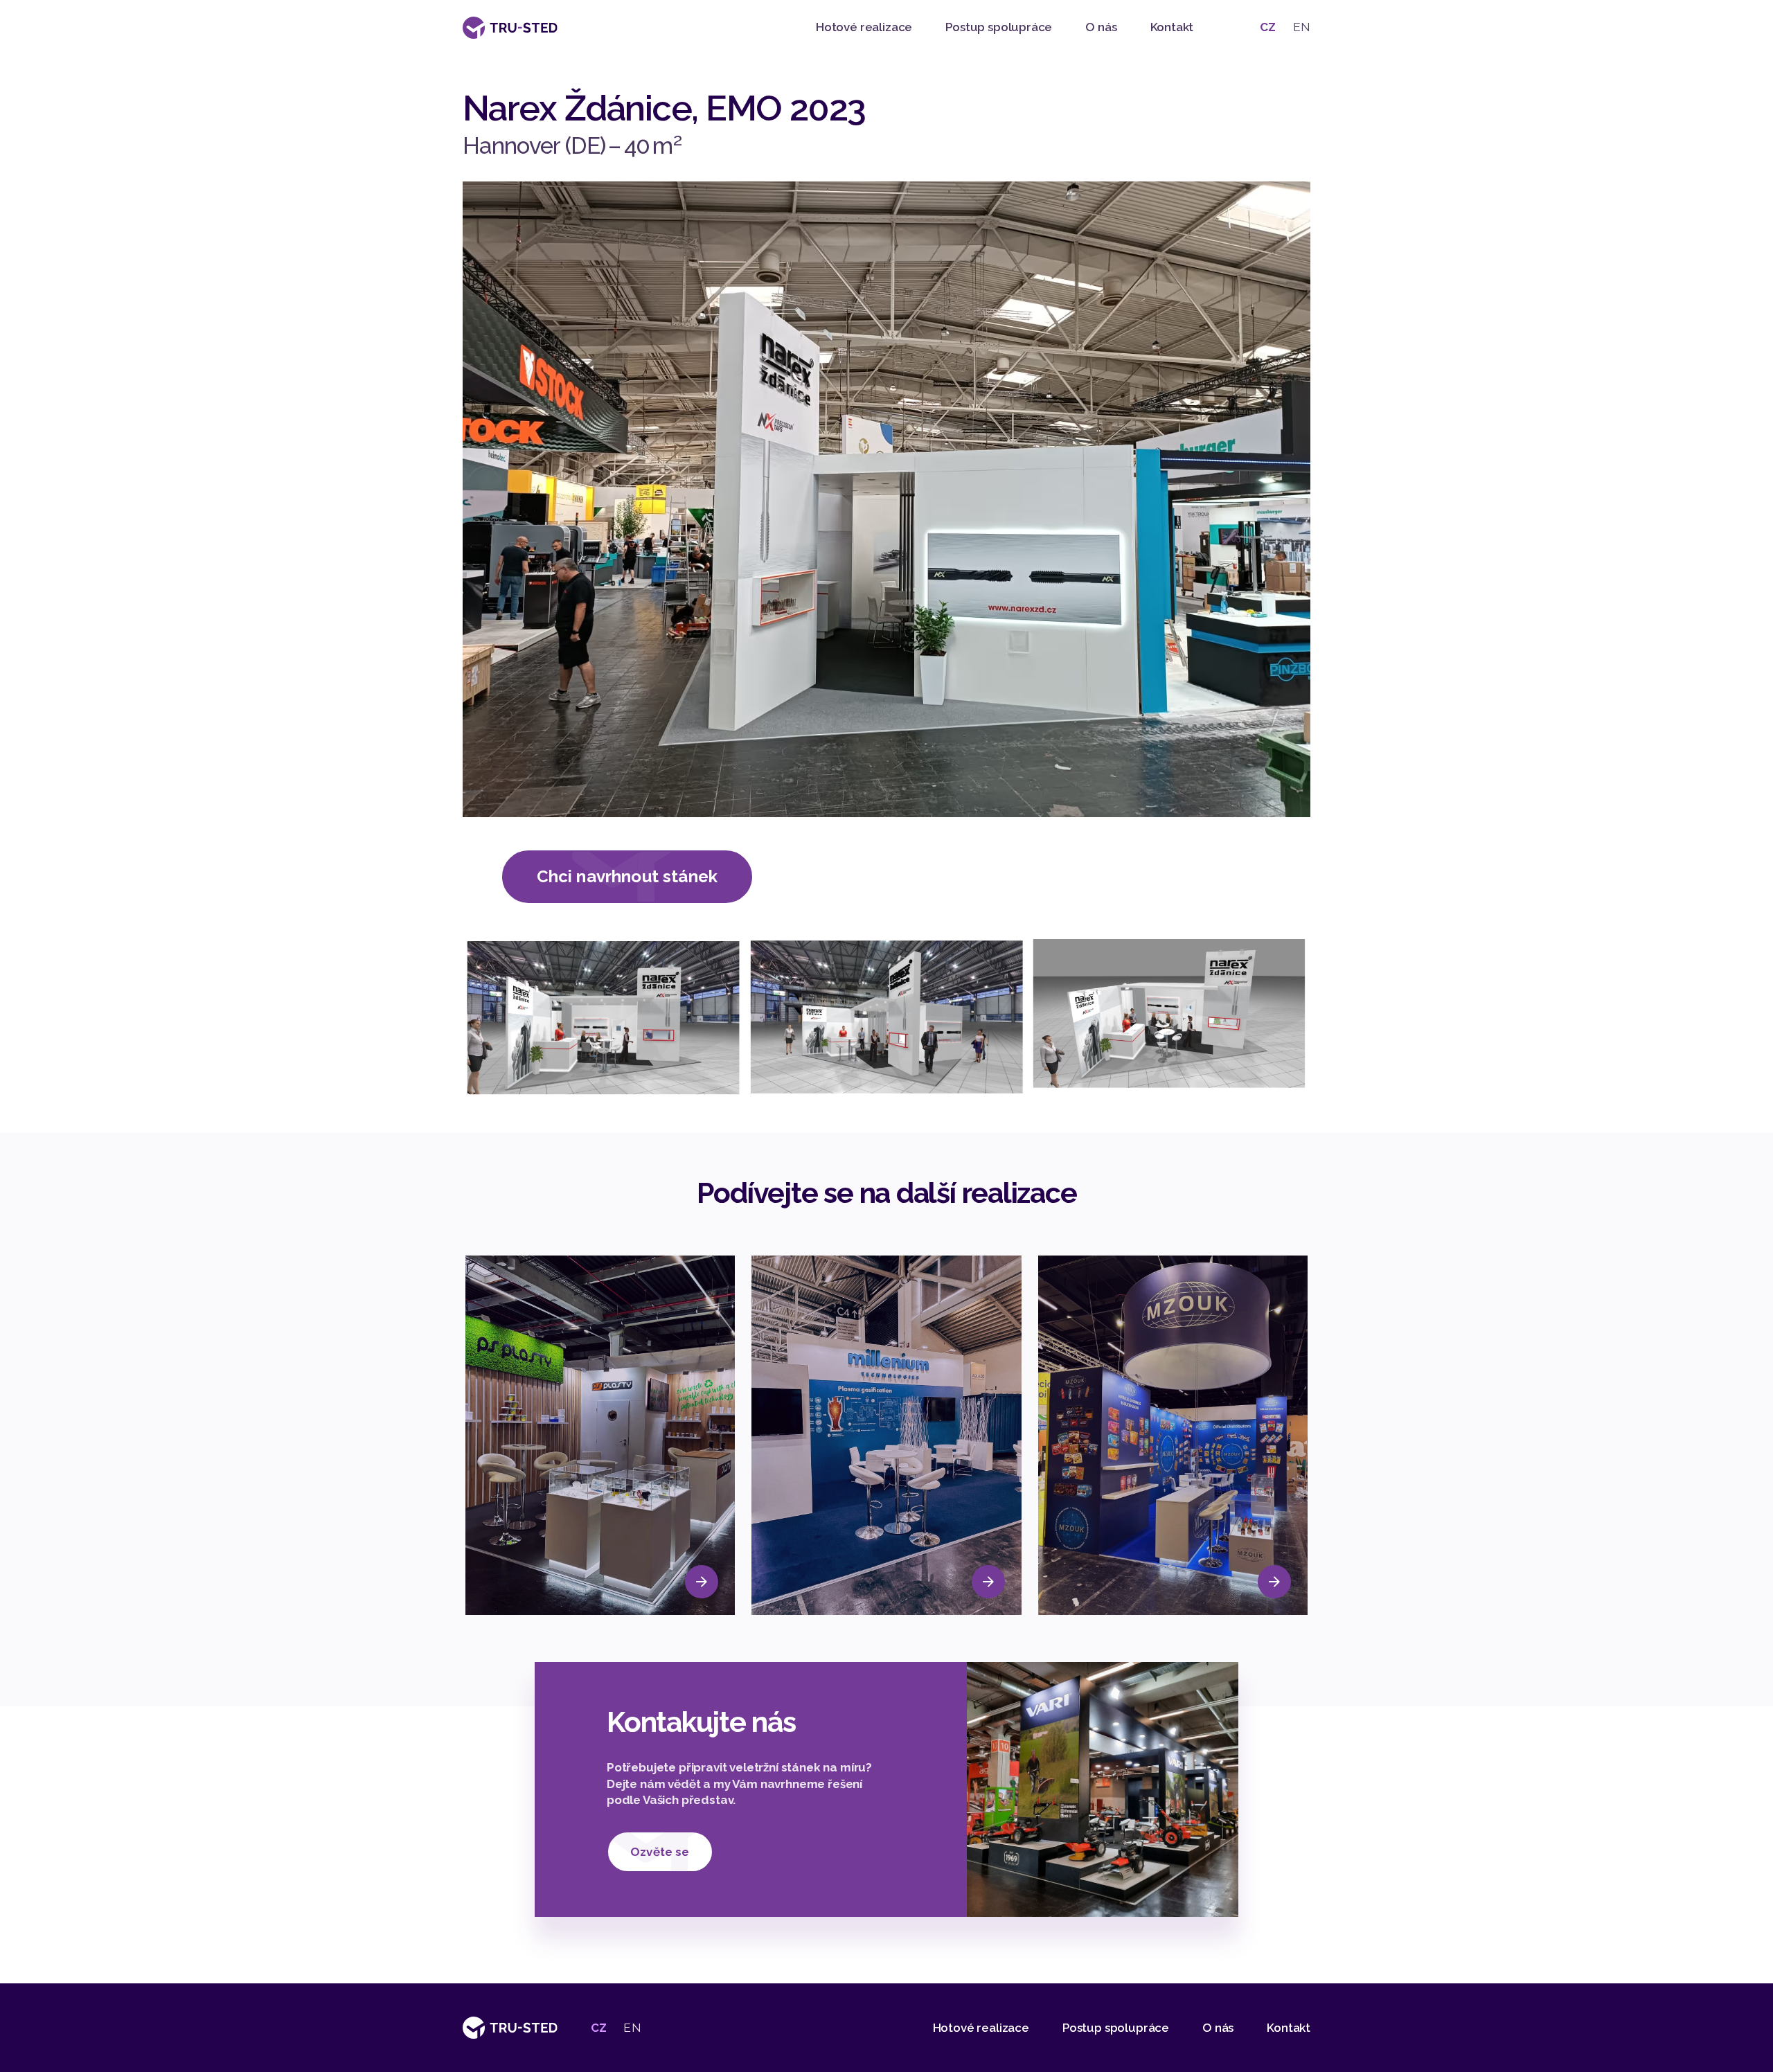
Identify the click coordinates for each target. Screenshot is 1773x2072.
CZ (1268, 27)
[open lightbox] (604, 1018)
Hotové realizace (864, 27)
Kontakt (1172, 27)
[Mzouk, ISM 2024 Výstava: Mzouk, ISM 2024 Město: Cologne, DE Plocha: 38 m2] (1173, 1435)
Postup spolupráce (999, 27)
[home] (510, 28)
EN (1302, 27)
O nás (1101, 27)
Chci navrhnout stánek (627, 876)
